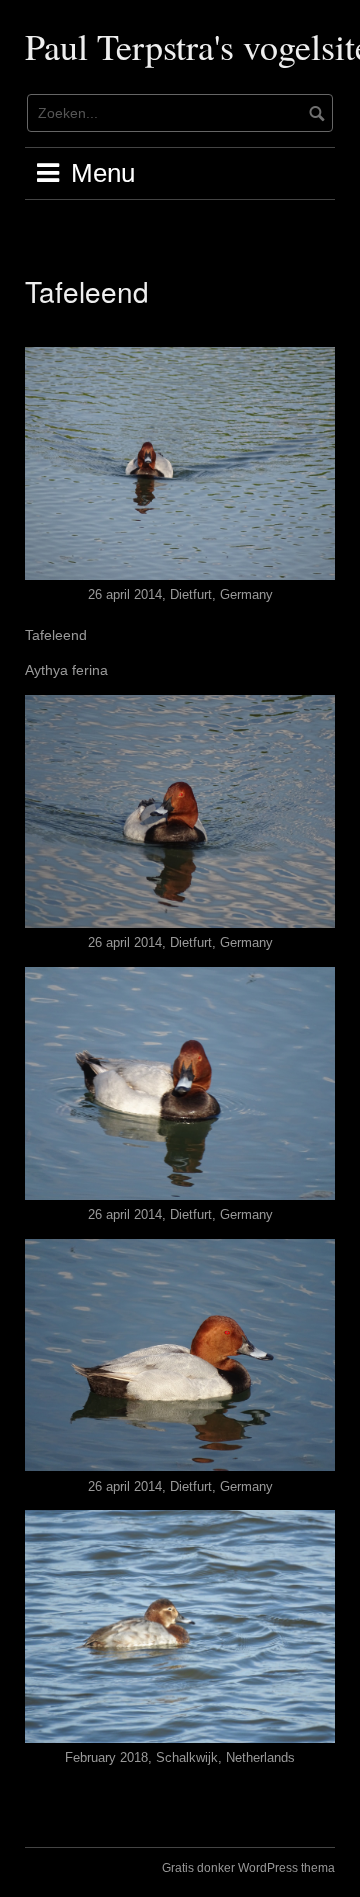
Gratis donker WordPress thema (248, 1868)
